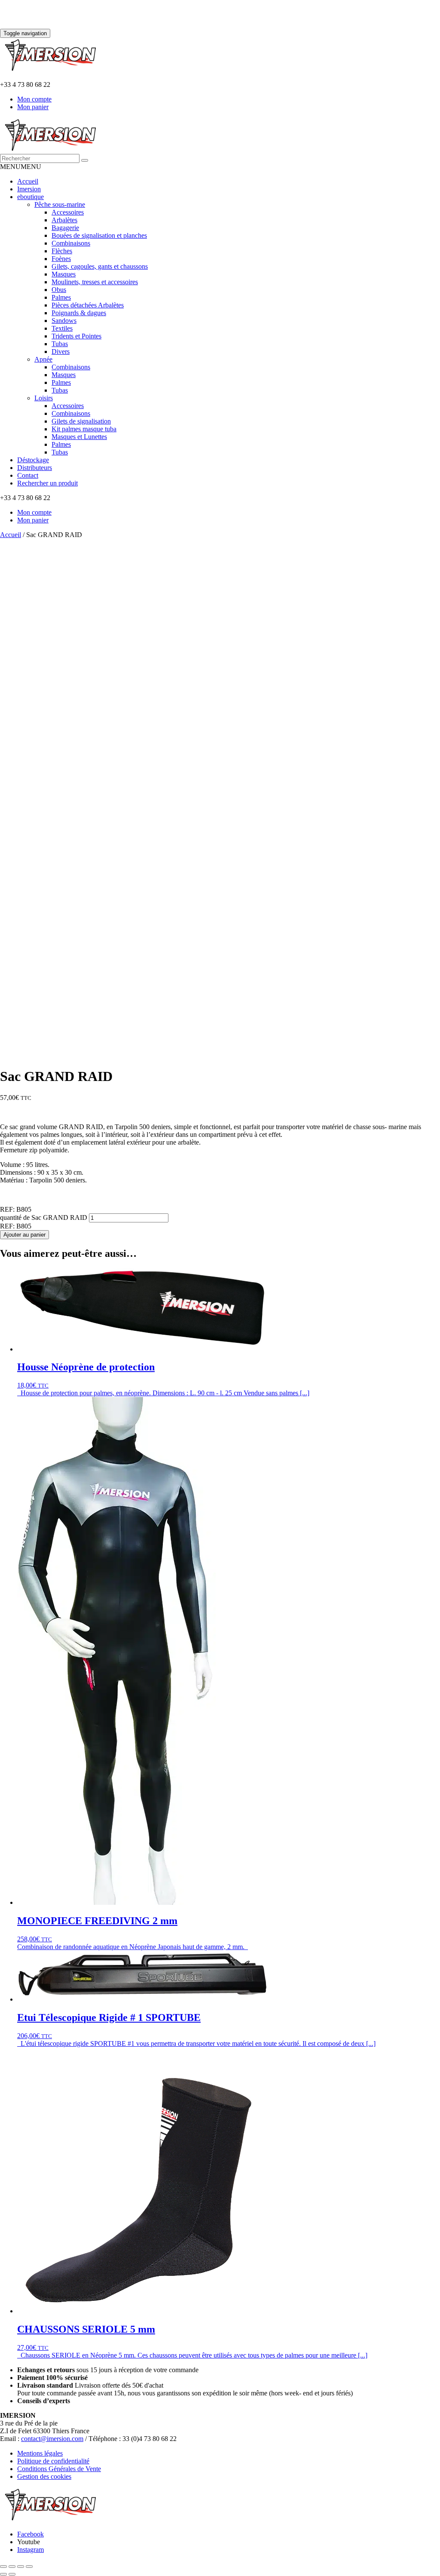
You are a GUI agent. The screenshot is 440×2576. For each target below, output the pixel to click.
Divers (61, 352)
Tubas (60, 344)
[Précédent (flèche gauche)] (3, 2574)
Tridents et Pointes (76, 336)
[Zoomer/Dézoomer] (3, 2567)
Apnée (43, 359)
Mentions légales (40, 2453)
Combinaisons (71, 243)
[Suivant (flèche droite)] (12, 2574)
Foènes (61, 259)
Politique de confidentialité (53, 2461)
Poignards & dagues (79, 313)
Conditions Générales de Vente (59, 2469)
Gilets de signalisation (81, 421)
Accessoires (68, 212)
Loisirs (44, 398)
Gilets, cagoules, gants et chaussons (100, 266)
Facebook (31, 2534)
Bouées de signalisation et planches (99, 235)
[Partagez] (21, 2567)
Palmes (61, 297)
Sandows (64, 321)
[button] (21, 167)
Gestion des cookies (44, 2476)
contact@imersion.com (52, 2439)
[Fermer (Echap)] (29, 2567)
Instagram (31, 2550)
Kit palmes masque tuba (84, 429)
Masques (64, 274)
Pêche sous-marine (60, 204)
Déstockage (33, 460)
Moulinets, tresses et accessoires (95, 282)
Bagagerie (65, 228)
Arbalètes (64, 220)
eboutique (31, 197)
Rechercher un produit (47, 483)
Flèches (62, 251)
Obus (59, 290)
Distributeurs (35, 468)
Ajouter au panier (24, 1235)
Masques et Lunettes (79, 437)
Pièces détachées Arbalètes (88, 305)
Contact (28, 475)
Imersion (29, 189)
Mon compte (34, 99)
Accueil (28, 181)
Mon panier (33, 107)
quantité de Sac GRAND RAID (44, 1217)
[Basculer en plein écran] (12, 2567)
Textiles (62, 328)
